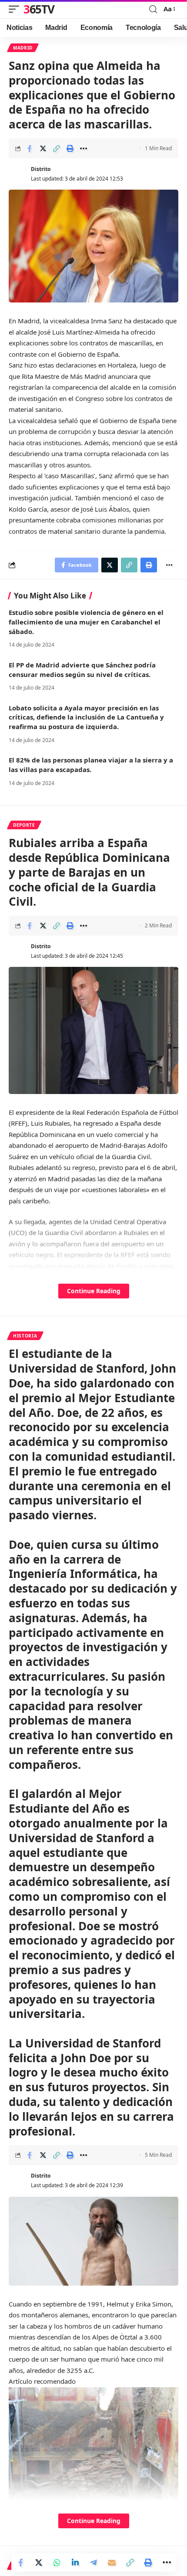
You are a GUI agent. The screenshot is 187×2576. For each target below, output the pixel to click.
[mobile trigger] (16, 9)
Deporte (24, 825)
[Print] (70, 148)
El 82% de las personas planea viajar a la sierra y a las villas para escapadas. (91, 765)
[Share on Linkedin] (75, 2563)
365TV (39, 9)
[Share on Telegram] (93, 2563)
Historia (25, 1336)
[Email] (112, 2563)
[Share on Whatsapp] (57, 2563)
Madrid (23, 48)
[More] (83, 148)
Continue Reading (94, 1291)
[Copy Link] (57, 148)
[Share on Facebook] (30, 148)
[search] (153, 9)
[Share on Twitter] (43, 148)
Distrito (41, 169)
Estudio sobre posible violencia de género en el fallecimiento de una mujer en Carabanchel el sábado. (86, 622)
